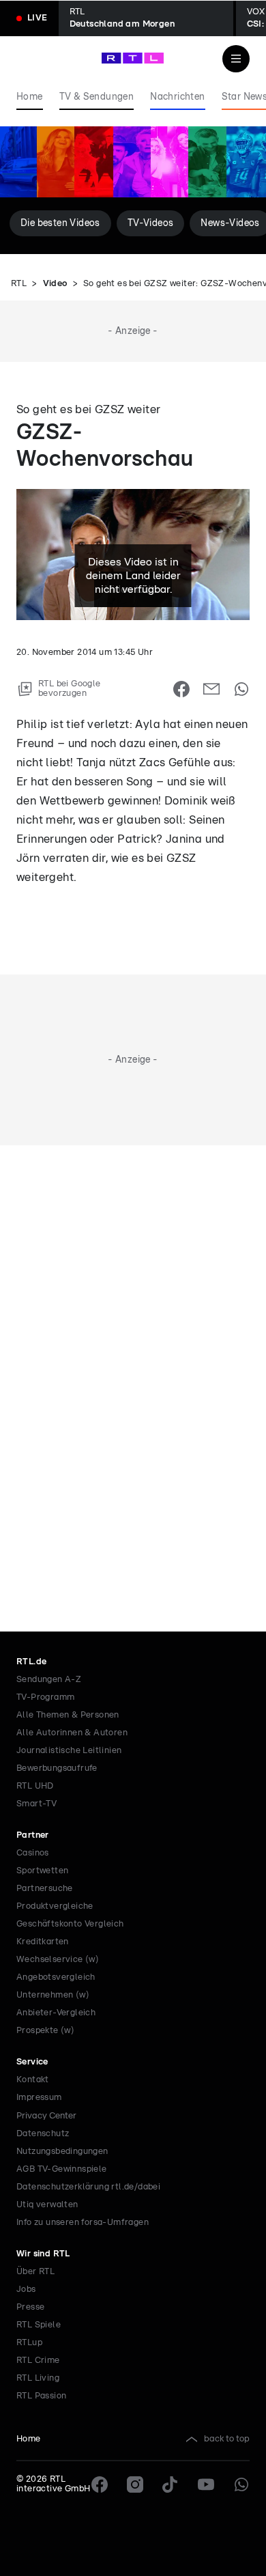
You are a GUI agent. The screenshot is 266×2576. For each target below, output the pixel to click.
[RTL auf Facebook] (100, 2484)
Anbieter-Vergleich (56, 2013)
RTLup (29, 2343)
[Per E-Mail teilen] (211, 689)
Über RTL (35, 2272)
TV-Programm (45, 1697)
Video (55, 284)
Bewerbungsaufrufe (57, 1768)
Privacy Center (46, 2116)
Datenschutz (43, 2134)
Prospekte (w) (45, 2031)
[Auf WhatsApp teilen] (241, 689)
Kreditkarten (43, 1942)
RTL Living (38, 2378)
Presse (30, 2307)
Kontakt (33, 2080)
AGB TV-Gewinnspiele (62, 2169)
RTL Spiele (39, 2325)
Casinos (33, 1853)
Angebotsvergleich (56, 1977)
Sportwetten (42, 1871)
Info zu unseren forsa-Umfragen (83, 2223)
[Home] (133, 58)
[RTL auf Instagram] (135, 2484)
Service (32, 2062)
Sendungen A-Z (49, 1680)
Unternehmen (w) (53, 1995)
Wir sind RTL (43, 2254)
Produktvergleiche (55, 1906)
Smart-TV (36, 1804)
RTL (19, 284)
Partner (33, 1835)
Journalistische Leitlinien (69, 1751)
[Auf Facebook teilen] (181, 689)
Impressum (39, 2098)
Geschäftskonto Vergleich (70, 1924)
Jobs (26, 2290)
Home (29, 2439)
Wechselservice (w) (58, 1960)
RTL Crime (38, 2361)
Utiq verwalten (47, 2205)
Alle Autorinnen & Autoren (72, 1733)
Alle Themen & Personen (68, 1715)
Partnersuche (45, 1889)
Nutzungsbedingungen (62, 2152)
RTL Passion (41, 2396)
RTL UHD (35, 1786)
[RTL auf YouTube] (206, 2484)
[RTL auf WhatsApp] (241, 2484)
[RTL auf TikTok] (171, 2484)
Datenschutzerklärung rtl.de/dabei (88, 2187)
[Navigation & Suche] (236, 59)
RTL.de (31, 1662)
